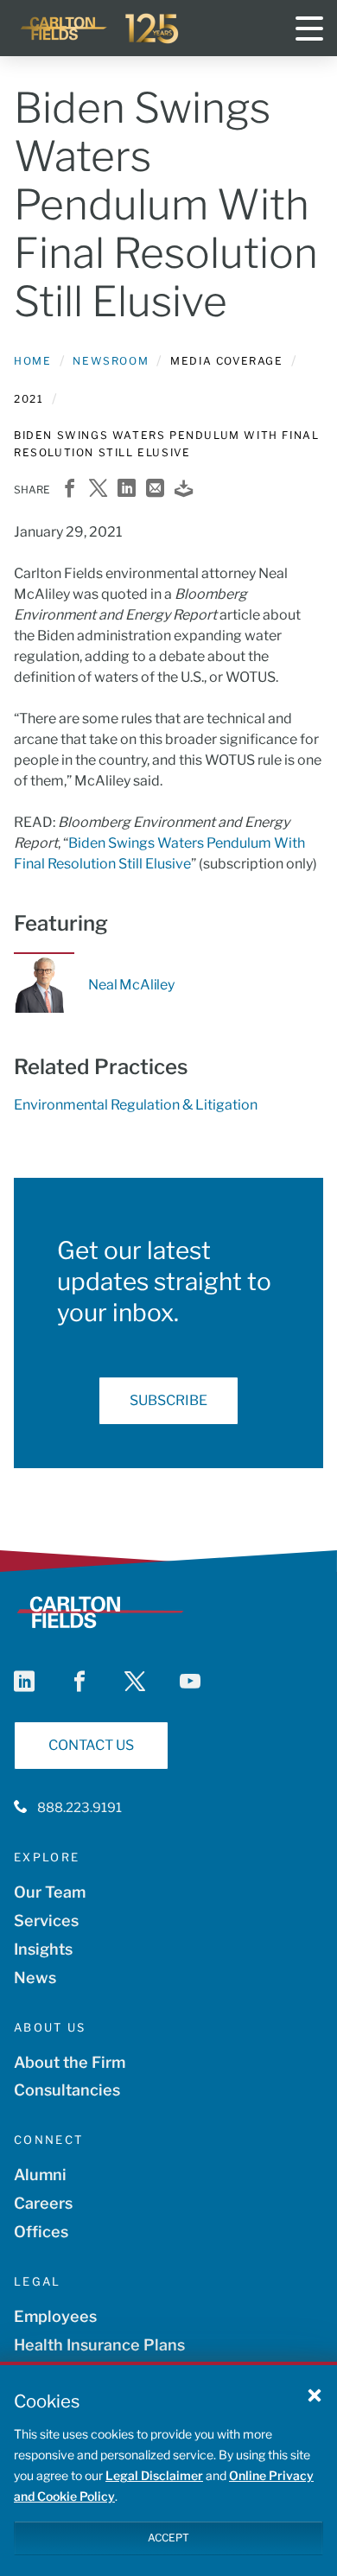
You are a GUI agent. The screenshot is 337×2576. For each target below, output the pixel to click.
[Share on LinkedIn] (127, 490)
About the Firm (70, 2062)
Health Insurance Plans (99, 2345)
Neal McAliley (131, 985)
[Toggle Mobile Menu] (309, 29)
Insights (43, 1949)
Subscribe (168, 1400)
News (35, 1978)
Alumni (40, 2175)
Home (32, 361)
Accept (168, 2538)
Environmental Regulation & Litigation (136, 1105)
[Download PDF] (184, 490)
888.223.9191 (79, 1808)
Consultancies (67, 2090)
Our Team (50, 1892)
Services (46, 1921)
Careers (43, 2203)
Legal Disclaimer (154, 2475)
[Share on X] (98, 490)
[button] (315, 2395)
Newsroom (111, 361)
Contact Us (91, 1745)
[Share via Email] (155, 490)
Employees (55, 2316)
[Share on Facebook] (70, 490)
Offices (41, 2232)
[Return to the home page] (100, 29)
